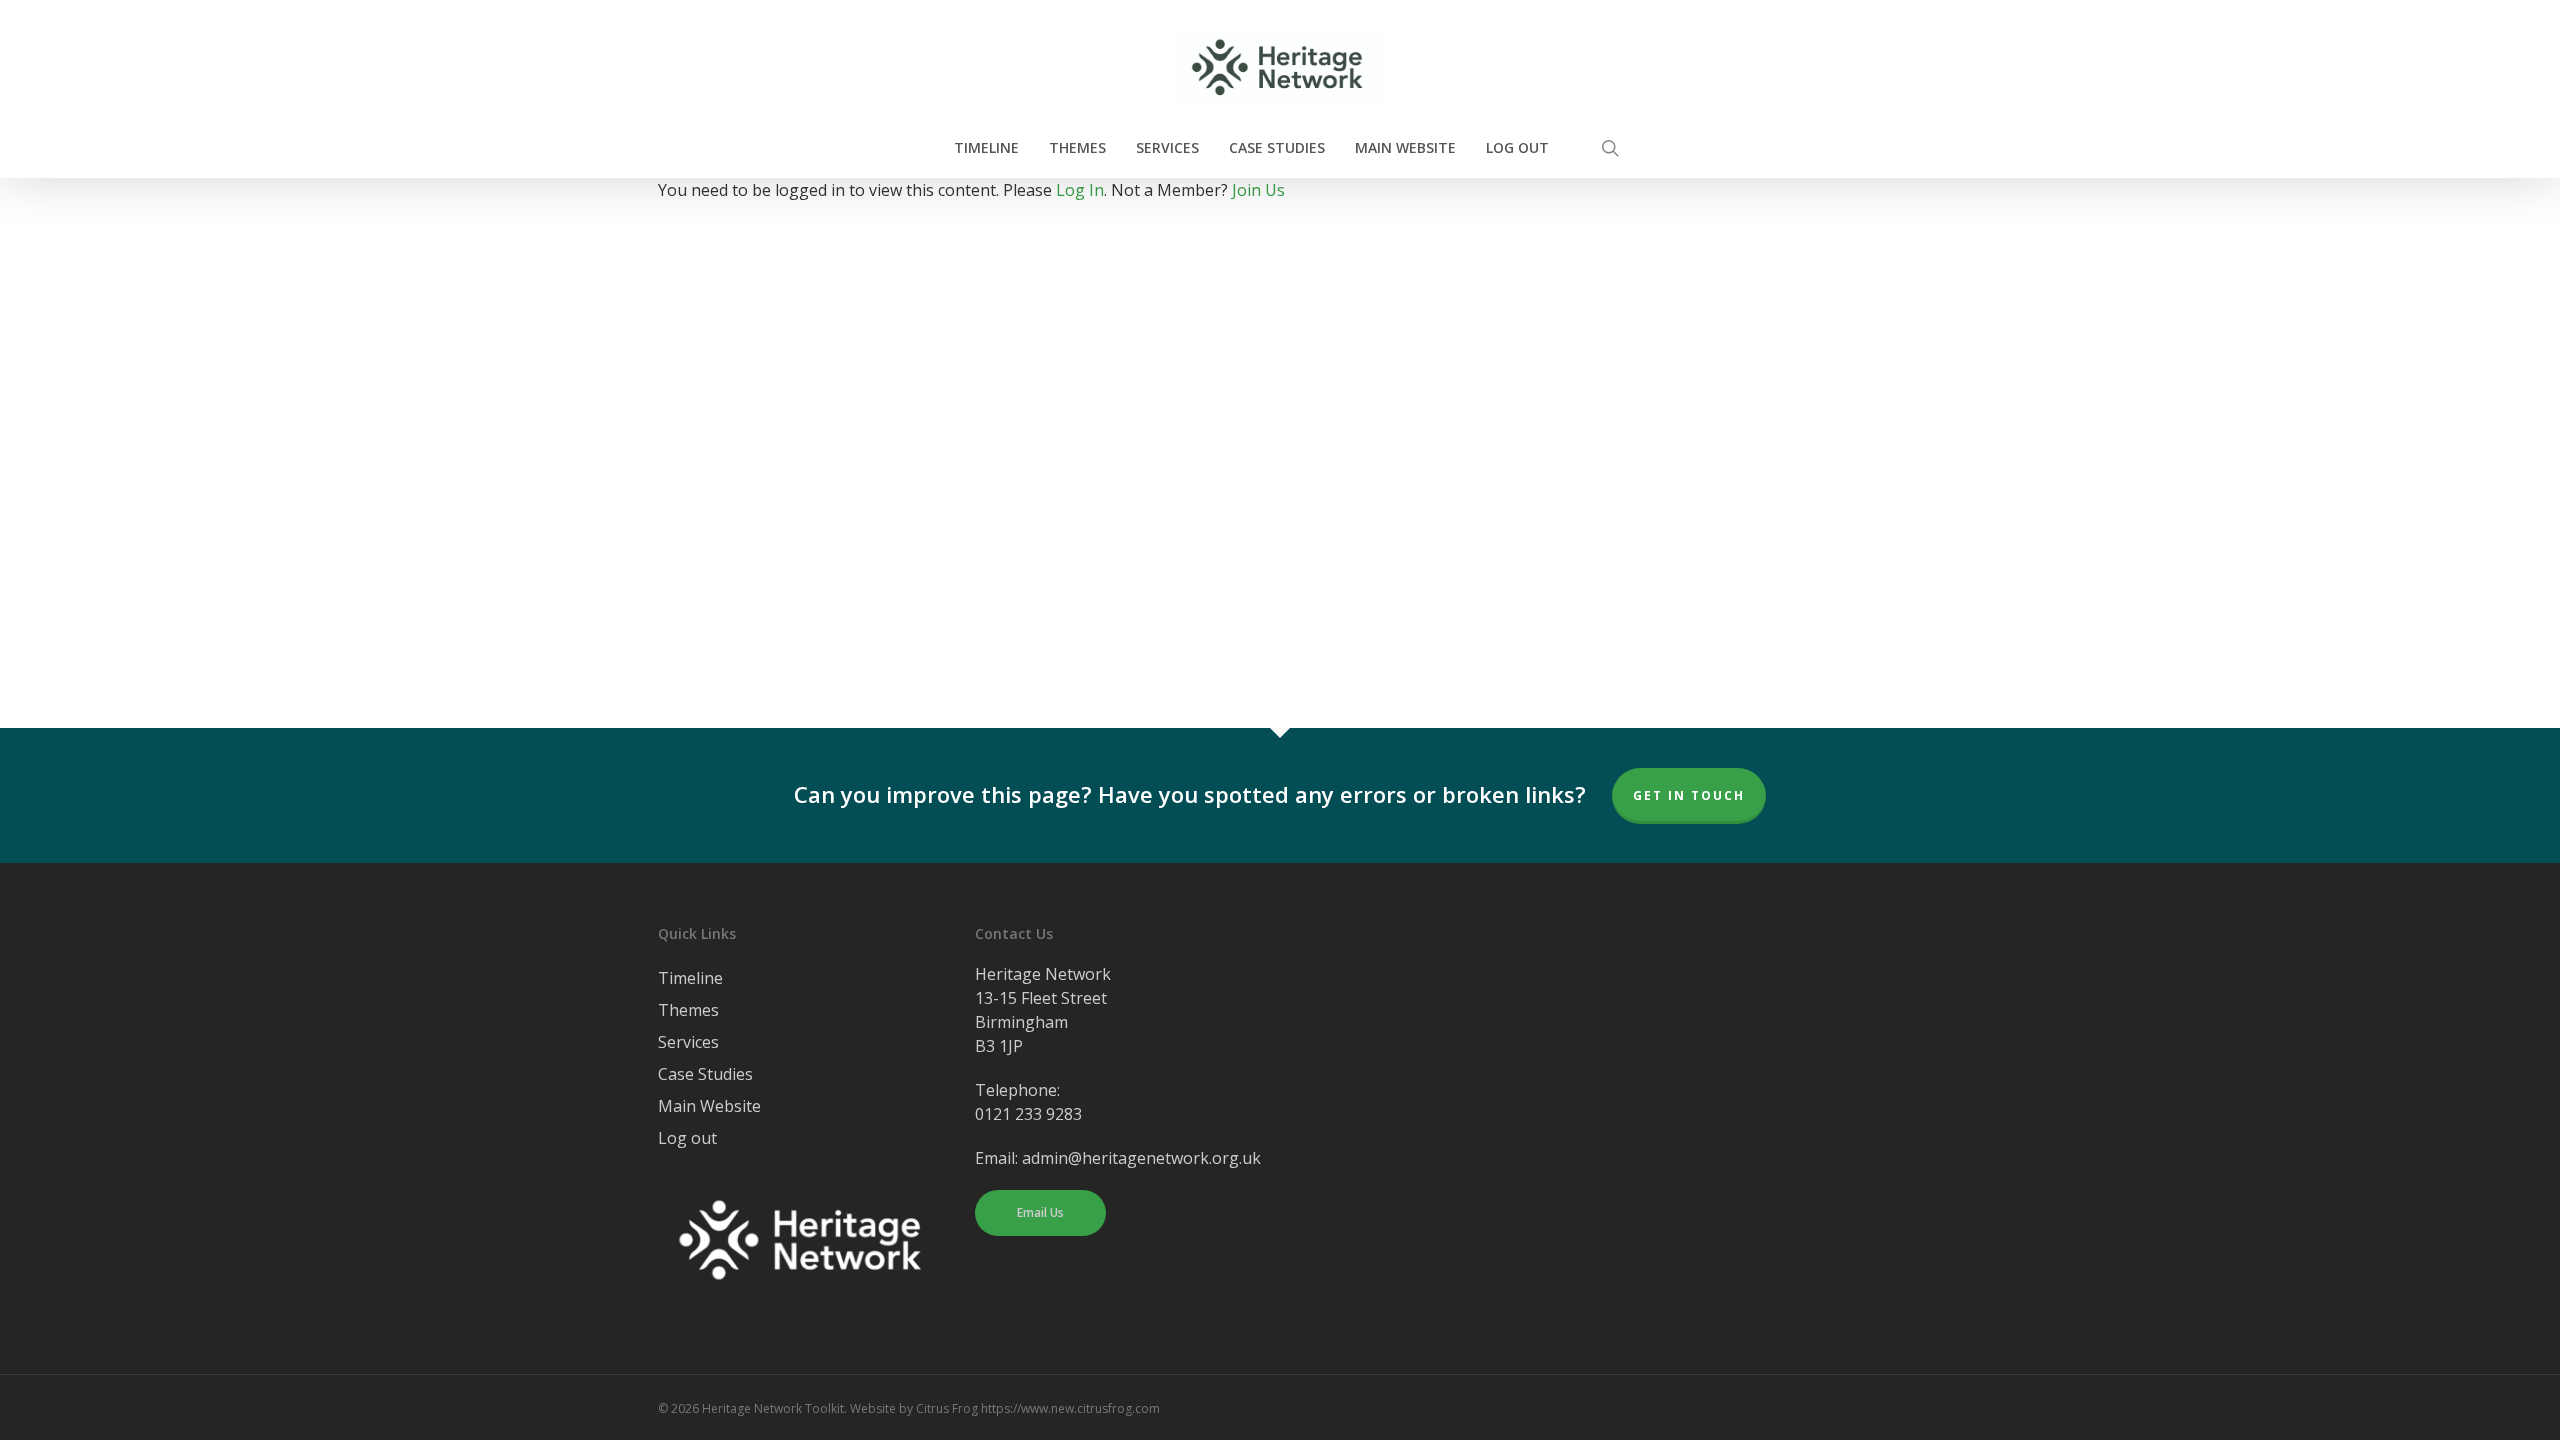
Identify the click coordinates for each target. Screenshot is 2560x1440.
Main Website (709, 1106)
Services (688, 1042)
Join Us (1258, 190)
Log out (687, 1138)
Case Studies (705, 1074)
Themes (688, 1010)
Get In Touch (1689, 795)
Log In (1080, 190)
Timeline (690, 978)
